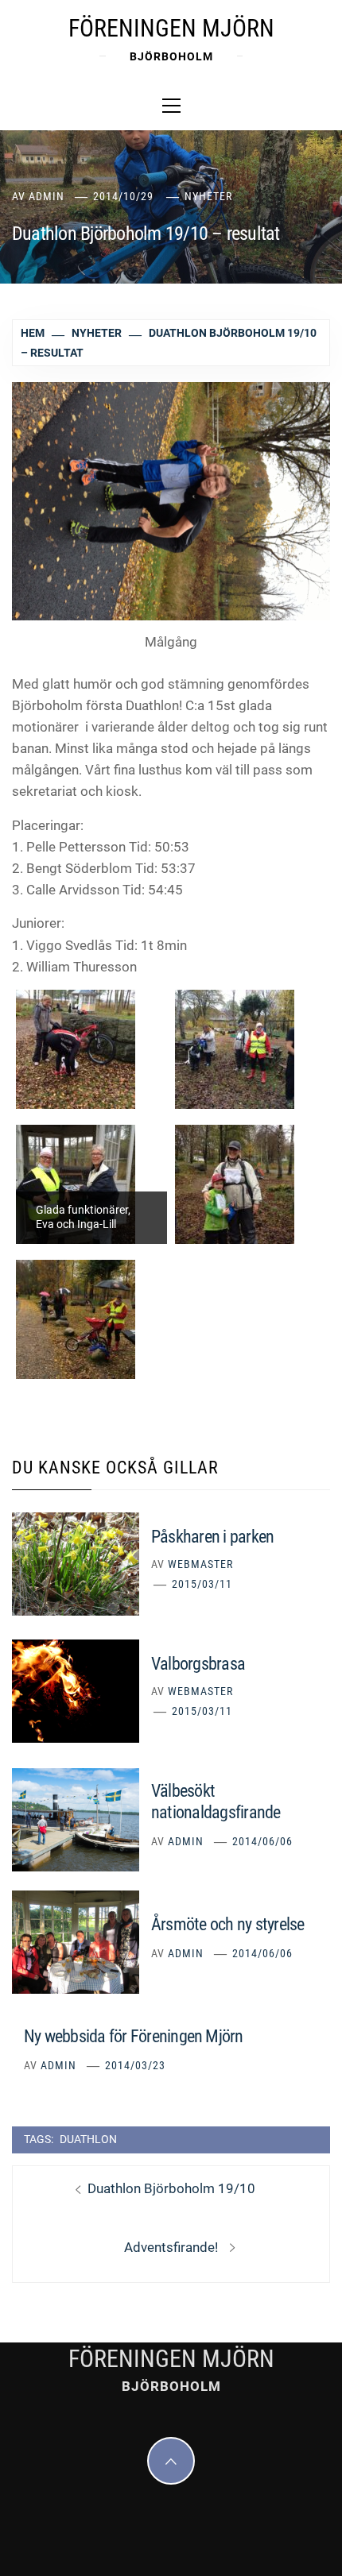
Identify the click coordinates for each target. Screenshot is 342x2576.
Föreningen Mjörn (171, 28)
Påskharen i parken (212, 1537)
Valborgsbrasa (198, 1664)
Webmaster (200, 1564)
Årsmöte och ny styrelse (228, 1924)
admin (47, 196)
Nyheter (208, 196)
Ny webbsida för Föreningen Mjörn (134, 2036)
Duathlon (88, 2140)
